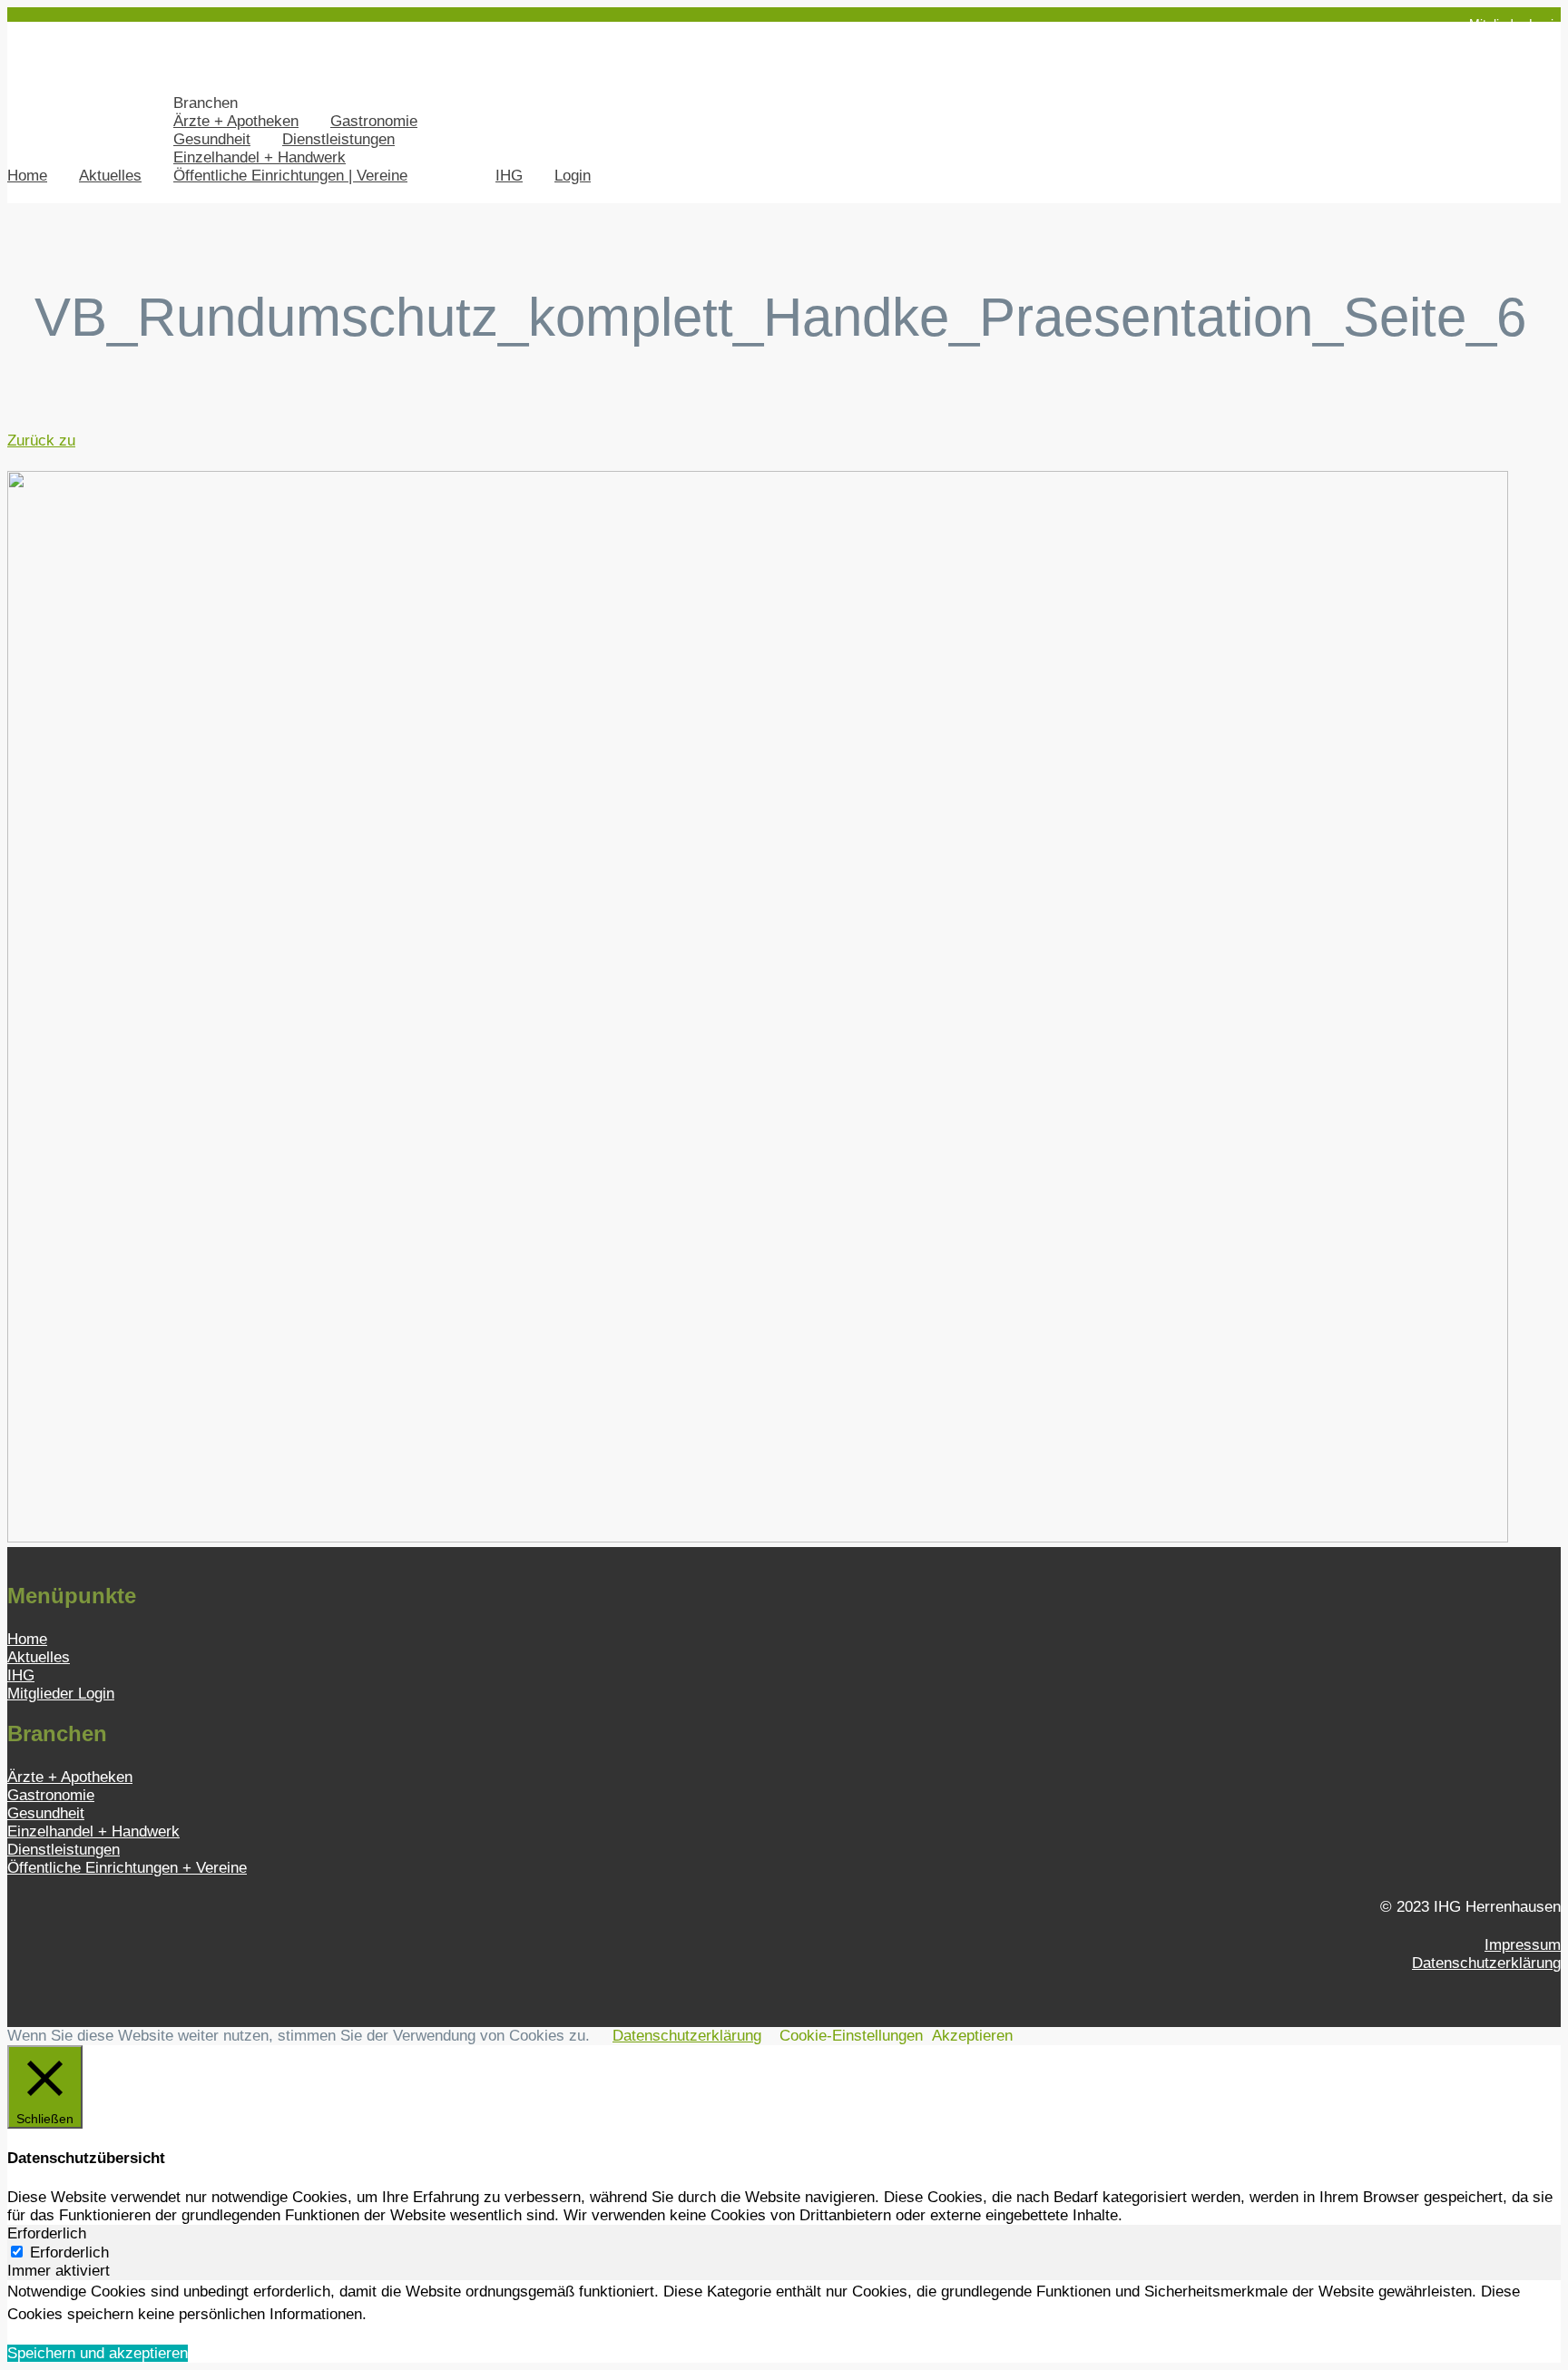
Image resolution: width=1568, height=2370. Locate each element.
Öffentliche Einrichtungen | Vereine (290, 176)
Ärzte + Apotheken (236, 121)
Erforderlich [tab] (47, 2233)
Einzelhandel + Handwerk (260, 157)
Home (27, 176)
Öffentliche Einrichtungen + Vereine (127, 1868)
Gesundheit (212, 139)
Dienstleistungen (338, 139)
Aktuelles (110, 176)
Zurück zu (41, 441)
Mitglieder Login (1515, 24)
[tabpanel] (784, 2303)
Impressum (1523, 1945)
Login (573, 176)
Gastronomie (374, 121)
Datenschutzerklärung (1486, 1963)
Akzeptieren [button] (972, 2036)
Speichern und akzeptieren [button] (98, 2353)
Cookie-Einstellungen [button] (851, 2036)
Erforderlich (69, 2252)
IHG (509, 176)
